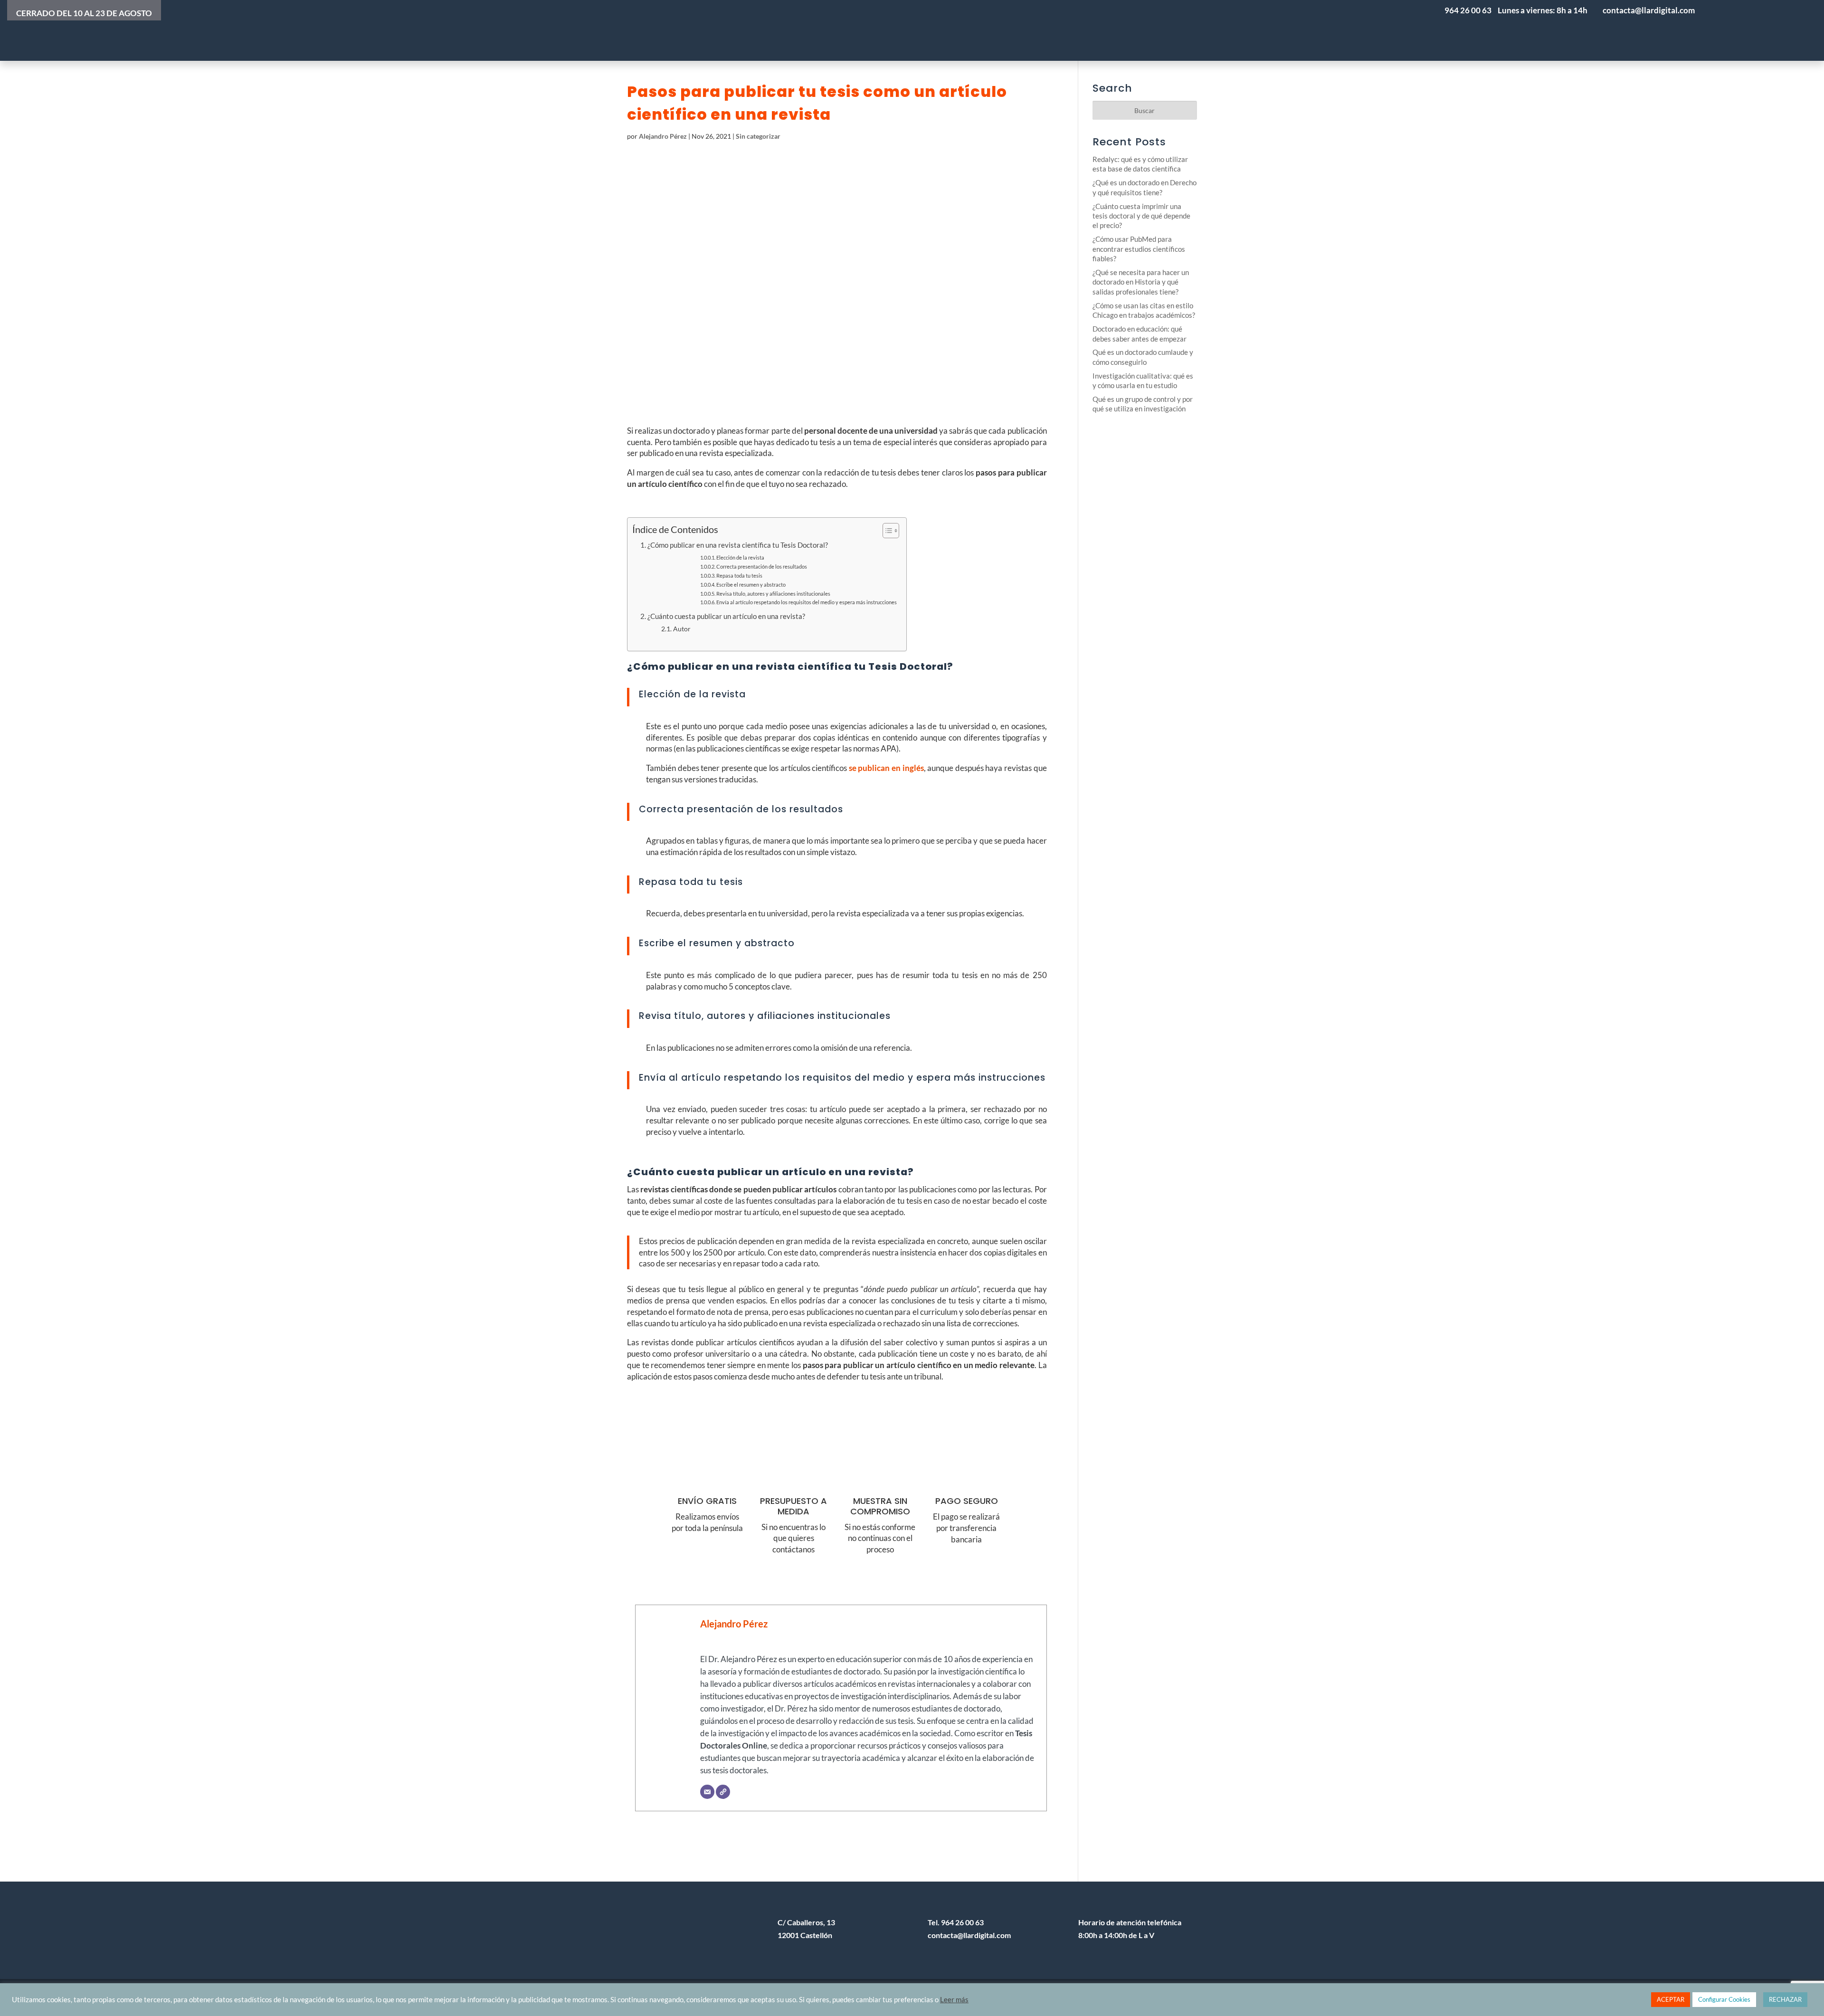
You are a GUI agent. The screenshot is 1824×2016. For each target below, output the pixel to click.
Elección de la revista (740, 557)
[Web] (723, 1792)
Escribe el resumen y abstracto (751, 585)
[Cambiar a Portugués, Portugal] (1724, 30)
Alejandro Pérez (663, 136)
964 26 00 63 (1468, 10)
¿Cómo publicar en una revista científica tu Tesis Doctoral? (738, 545)
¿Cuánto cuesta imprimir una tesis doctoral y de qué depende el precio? (1141, 216)
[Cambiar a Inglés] (1781, 30)
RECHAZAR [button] (1785, 1999)
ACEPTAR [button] (1671, 1999)
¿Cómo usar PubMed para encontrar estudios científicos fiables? (1139, 249)
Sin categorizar (758, 136)
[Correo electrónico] (707, 1792)
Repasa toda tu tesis (739, 575)
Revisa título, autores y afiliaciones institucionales (773, 594)
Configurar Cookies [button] (1724, 1999)
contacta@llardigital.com (969, 1935)
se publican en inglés (886, 768)
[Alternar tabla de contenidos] (886, 531)
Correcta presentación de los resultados (762, 566)
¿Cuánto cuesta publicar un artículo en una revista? (726, 616)
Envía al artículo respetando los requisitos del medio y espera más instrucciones (807, 602)
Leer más (954, 2000)
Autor (682, 629)
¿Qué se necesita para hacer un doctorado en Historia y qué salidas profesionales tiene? (1141, 282)
